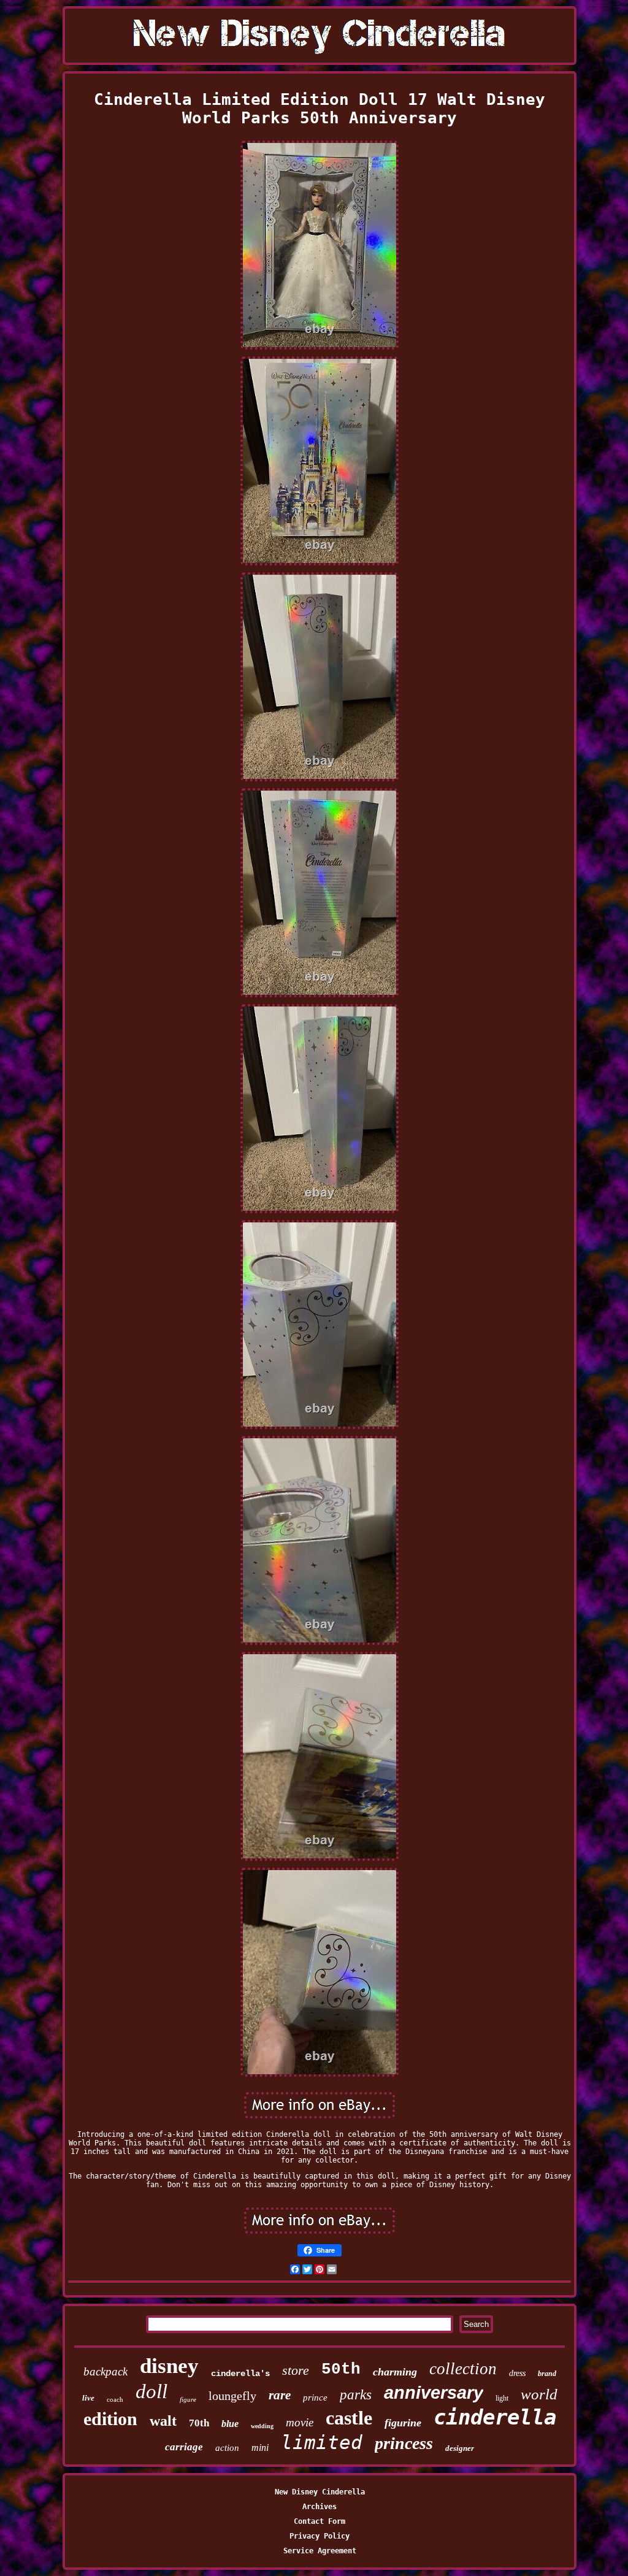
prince (315, 2398)
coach (115, 2399)
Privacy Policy (320, 2536)
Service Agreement (320, 2551)
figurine (403, 2423)
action (227, 2448)
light (502, 2398)
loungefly (232, 2396)
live (88, 2398)
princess (404, 2443)
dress (517, 2373)
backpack (105, 2371)
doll (151, 2391)
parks (356, 2395)
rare (280, 2395)
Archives (320, 2507)
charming (395, 2372)
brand (547, 2374)
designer (460, 2448)
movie (300, 2422)
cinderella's (240, 2374)
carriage (184, 2447)
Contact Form (320, 2521)
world (539, 2394)
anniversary (434, 2393)
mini (260, 2448)
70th (199, 2423)
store (296, 2370)
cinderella (495, 2417)
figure (188, 2399)
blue (230, 2424)
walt (163, 2421)
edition (110, 2419)
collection (463, 2369)
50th (341, 2369)
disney (169, 2366)
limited (322, 2442)
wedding (262, 2426)
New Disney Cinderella (320, 2492)
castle (349, 2418)
